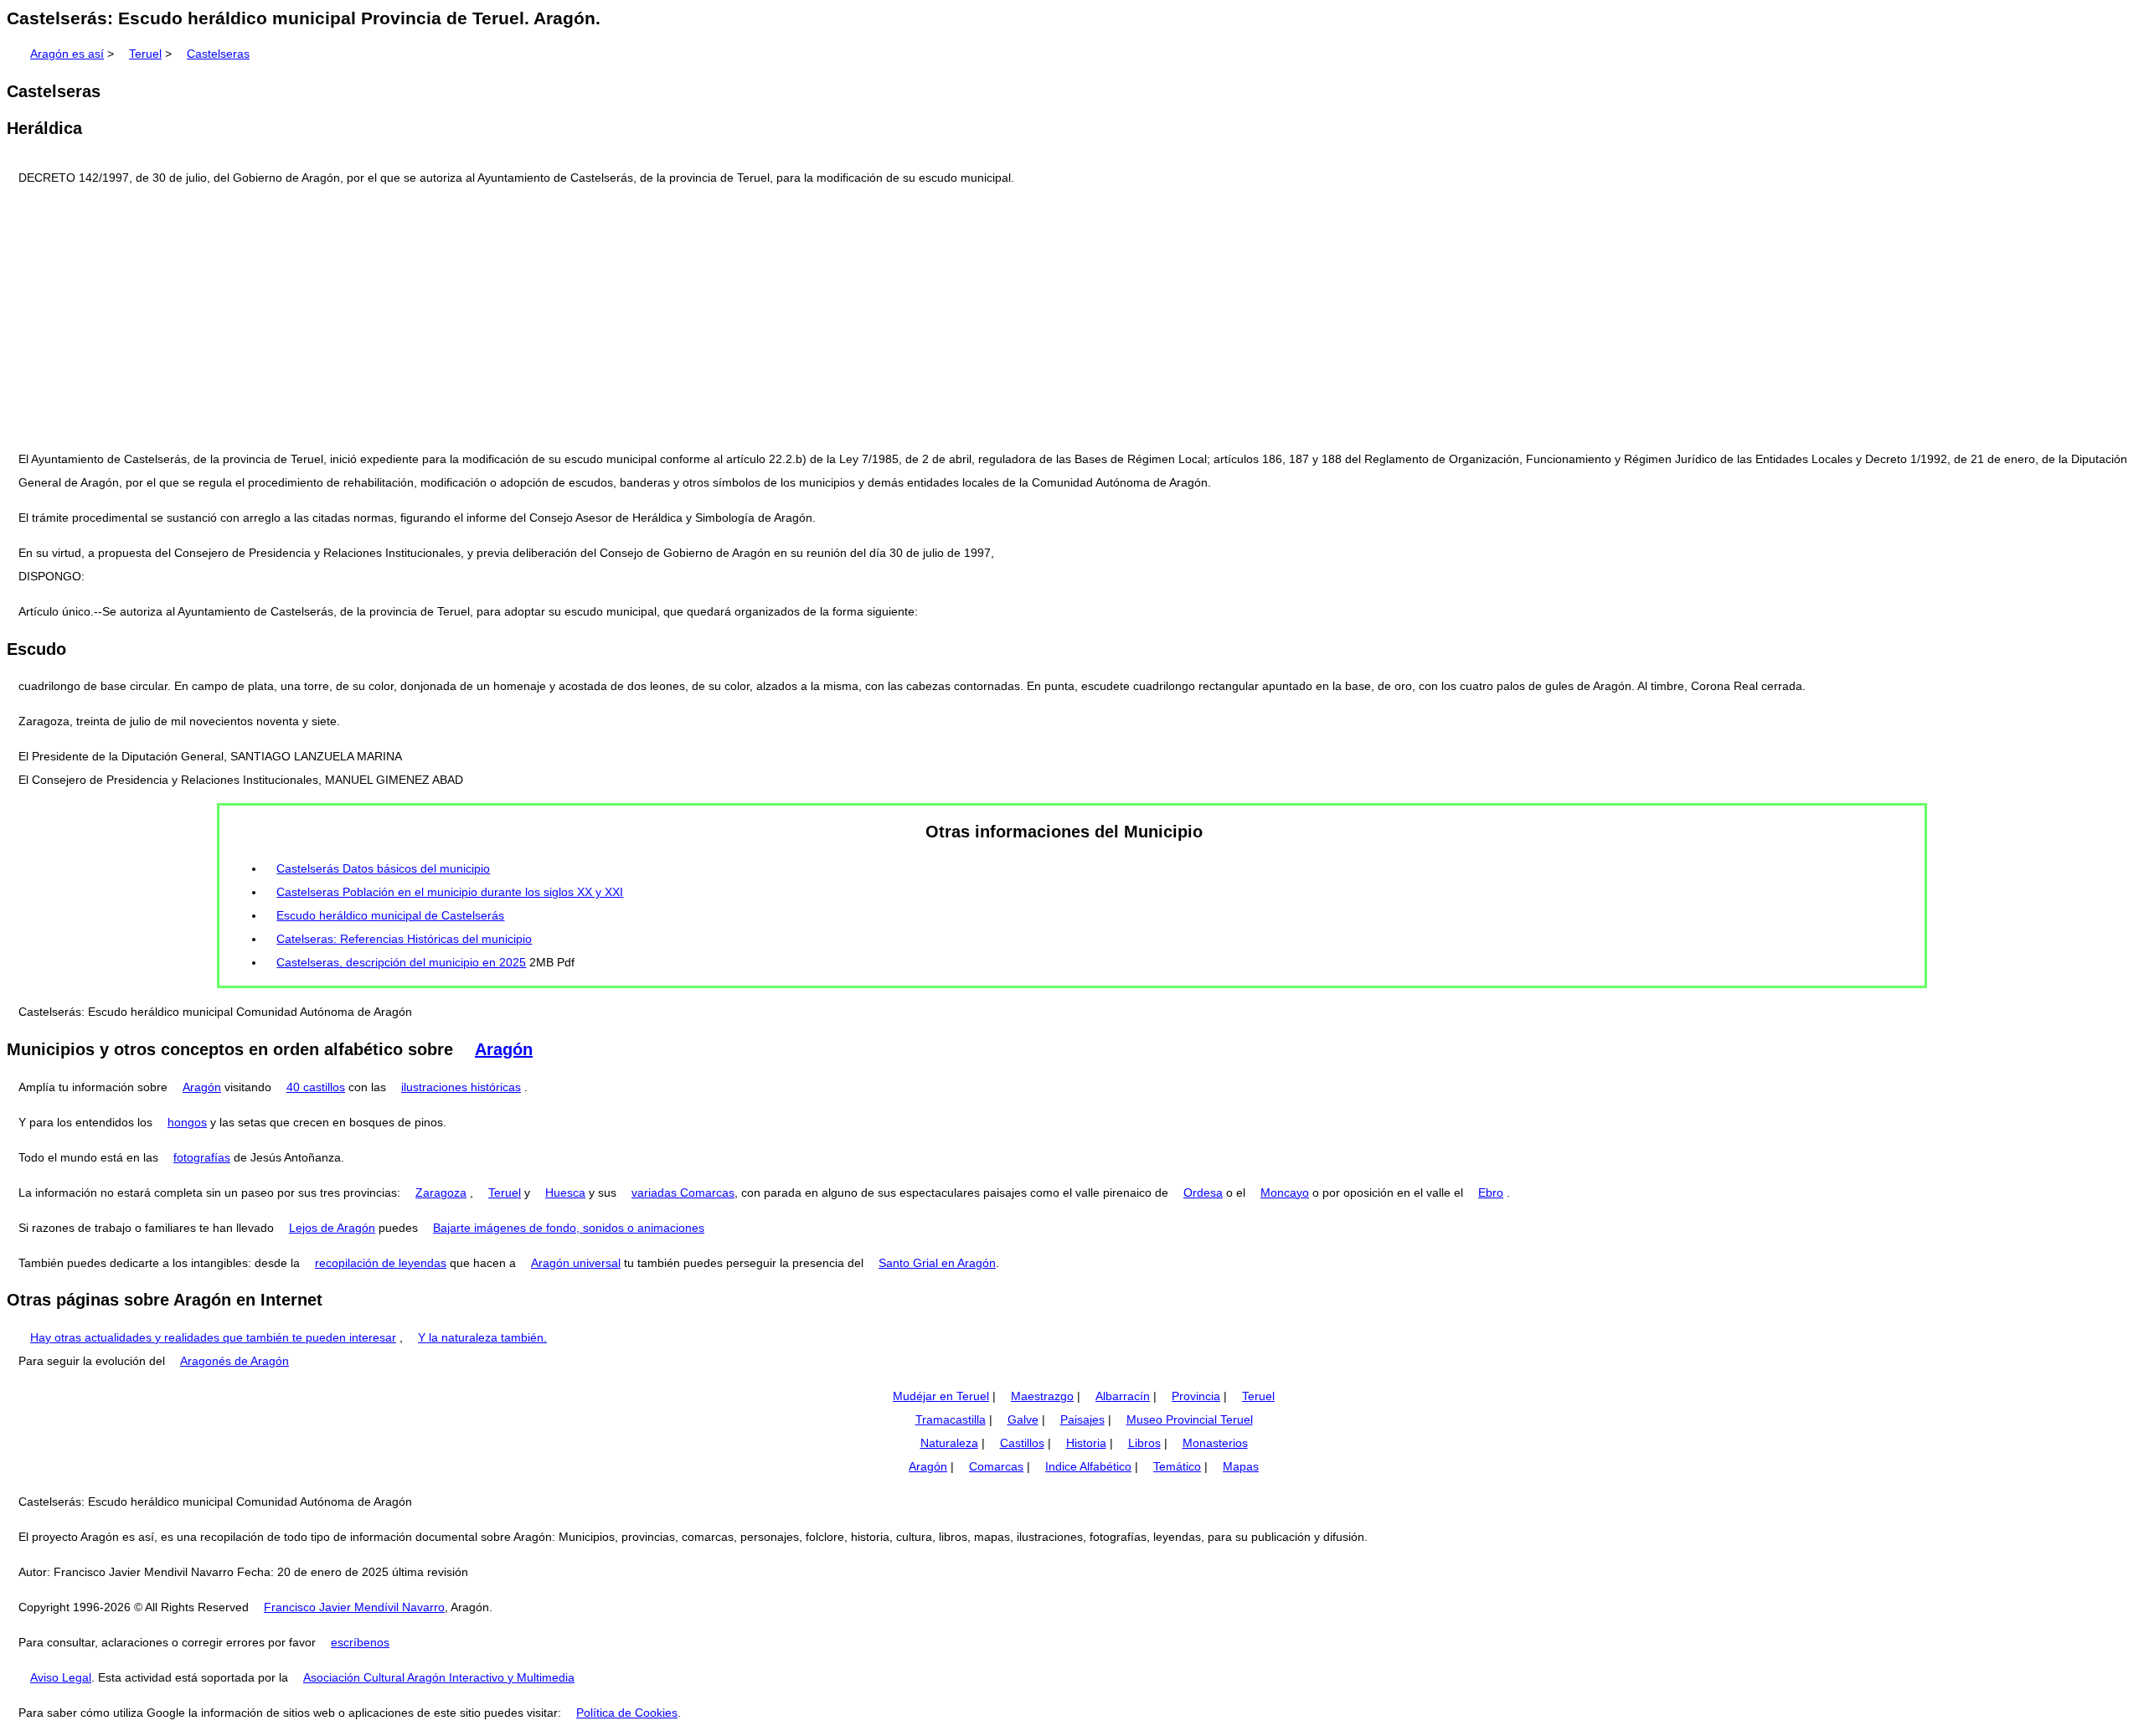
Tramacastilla (951, 1419)
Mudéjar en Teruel (941, 1396)
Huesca (565, 1193)
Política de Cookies (627, 1713)
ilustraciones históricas (461, 1087)
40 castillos (316, 1087)
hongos (187, 1122)
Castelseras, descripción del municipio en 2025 (401, 962)
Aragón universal (576, 1263)
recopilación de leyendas (381, 1263)
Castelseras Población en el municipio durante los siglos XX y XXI (450, 892)
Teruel (145, 54)
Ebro (1491, 1193)
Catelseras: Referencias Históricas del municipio (404, 939)
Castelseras (218, 54)
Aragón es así (67, 54)
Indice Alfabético (1088, 1466)
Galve (1023, 1419)
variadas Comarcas (683, 1193)
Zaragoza (441, 1193)
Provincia (1196, 1396)
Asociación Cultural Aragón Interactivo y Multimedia (439, 1677)
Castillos (1022, 1443)
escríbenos (360, 1642)
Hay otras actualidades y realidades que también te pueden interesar (213, 1337)
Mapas (1241, 1466)
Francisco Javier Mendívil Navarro (354, 1607)
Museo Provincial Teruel (1190, 1419)
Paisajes (1082, 1419)
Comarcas (996, 1466)
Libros (1144, 1443)
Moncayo (1285, 1193)
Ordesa (1203, 1193)
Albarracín (1123, 1396)
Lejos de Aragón (332, 1228)
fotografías (202, 1157)
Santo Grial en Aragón (937, 1263)
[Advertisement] (1072, 318)
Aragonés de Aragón (234, 1361)
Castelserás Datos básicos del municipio (383, 868)
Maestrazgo (1042, 1396)
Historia (1086, 1443)
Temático (1177, 1466)
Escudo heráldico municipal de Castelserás (390, 915)
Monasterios (1215, 1443)
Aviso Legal (61, 1677)
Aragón (504, 1049)
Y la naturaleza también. (482, 1337)
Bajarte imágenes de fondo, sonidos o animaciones (569, 1228)
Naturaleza (949, 1443)
